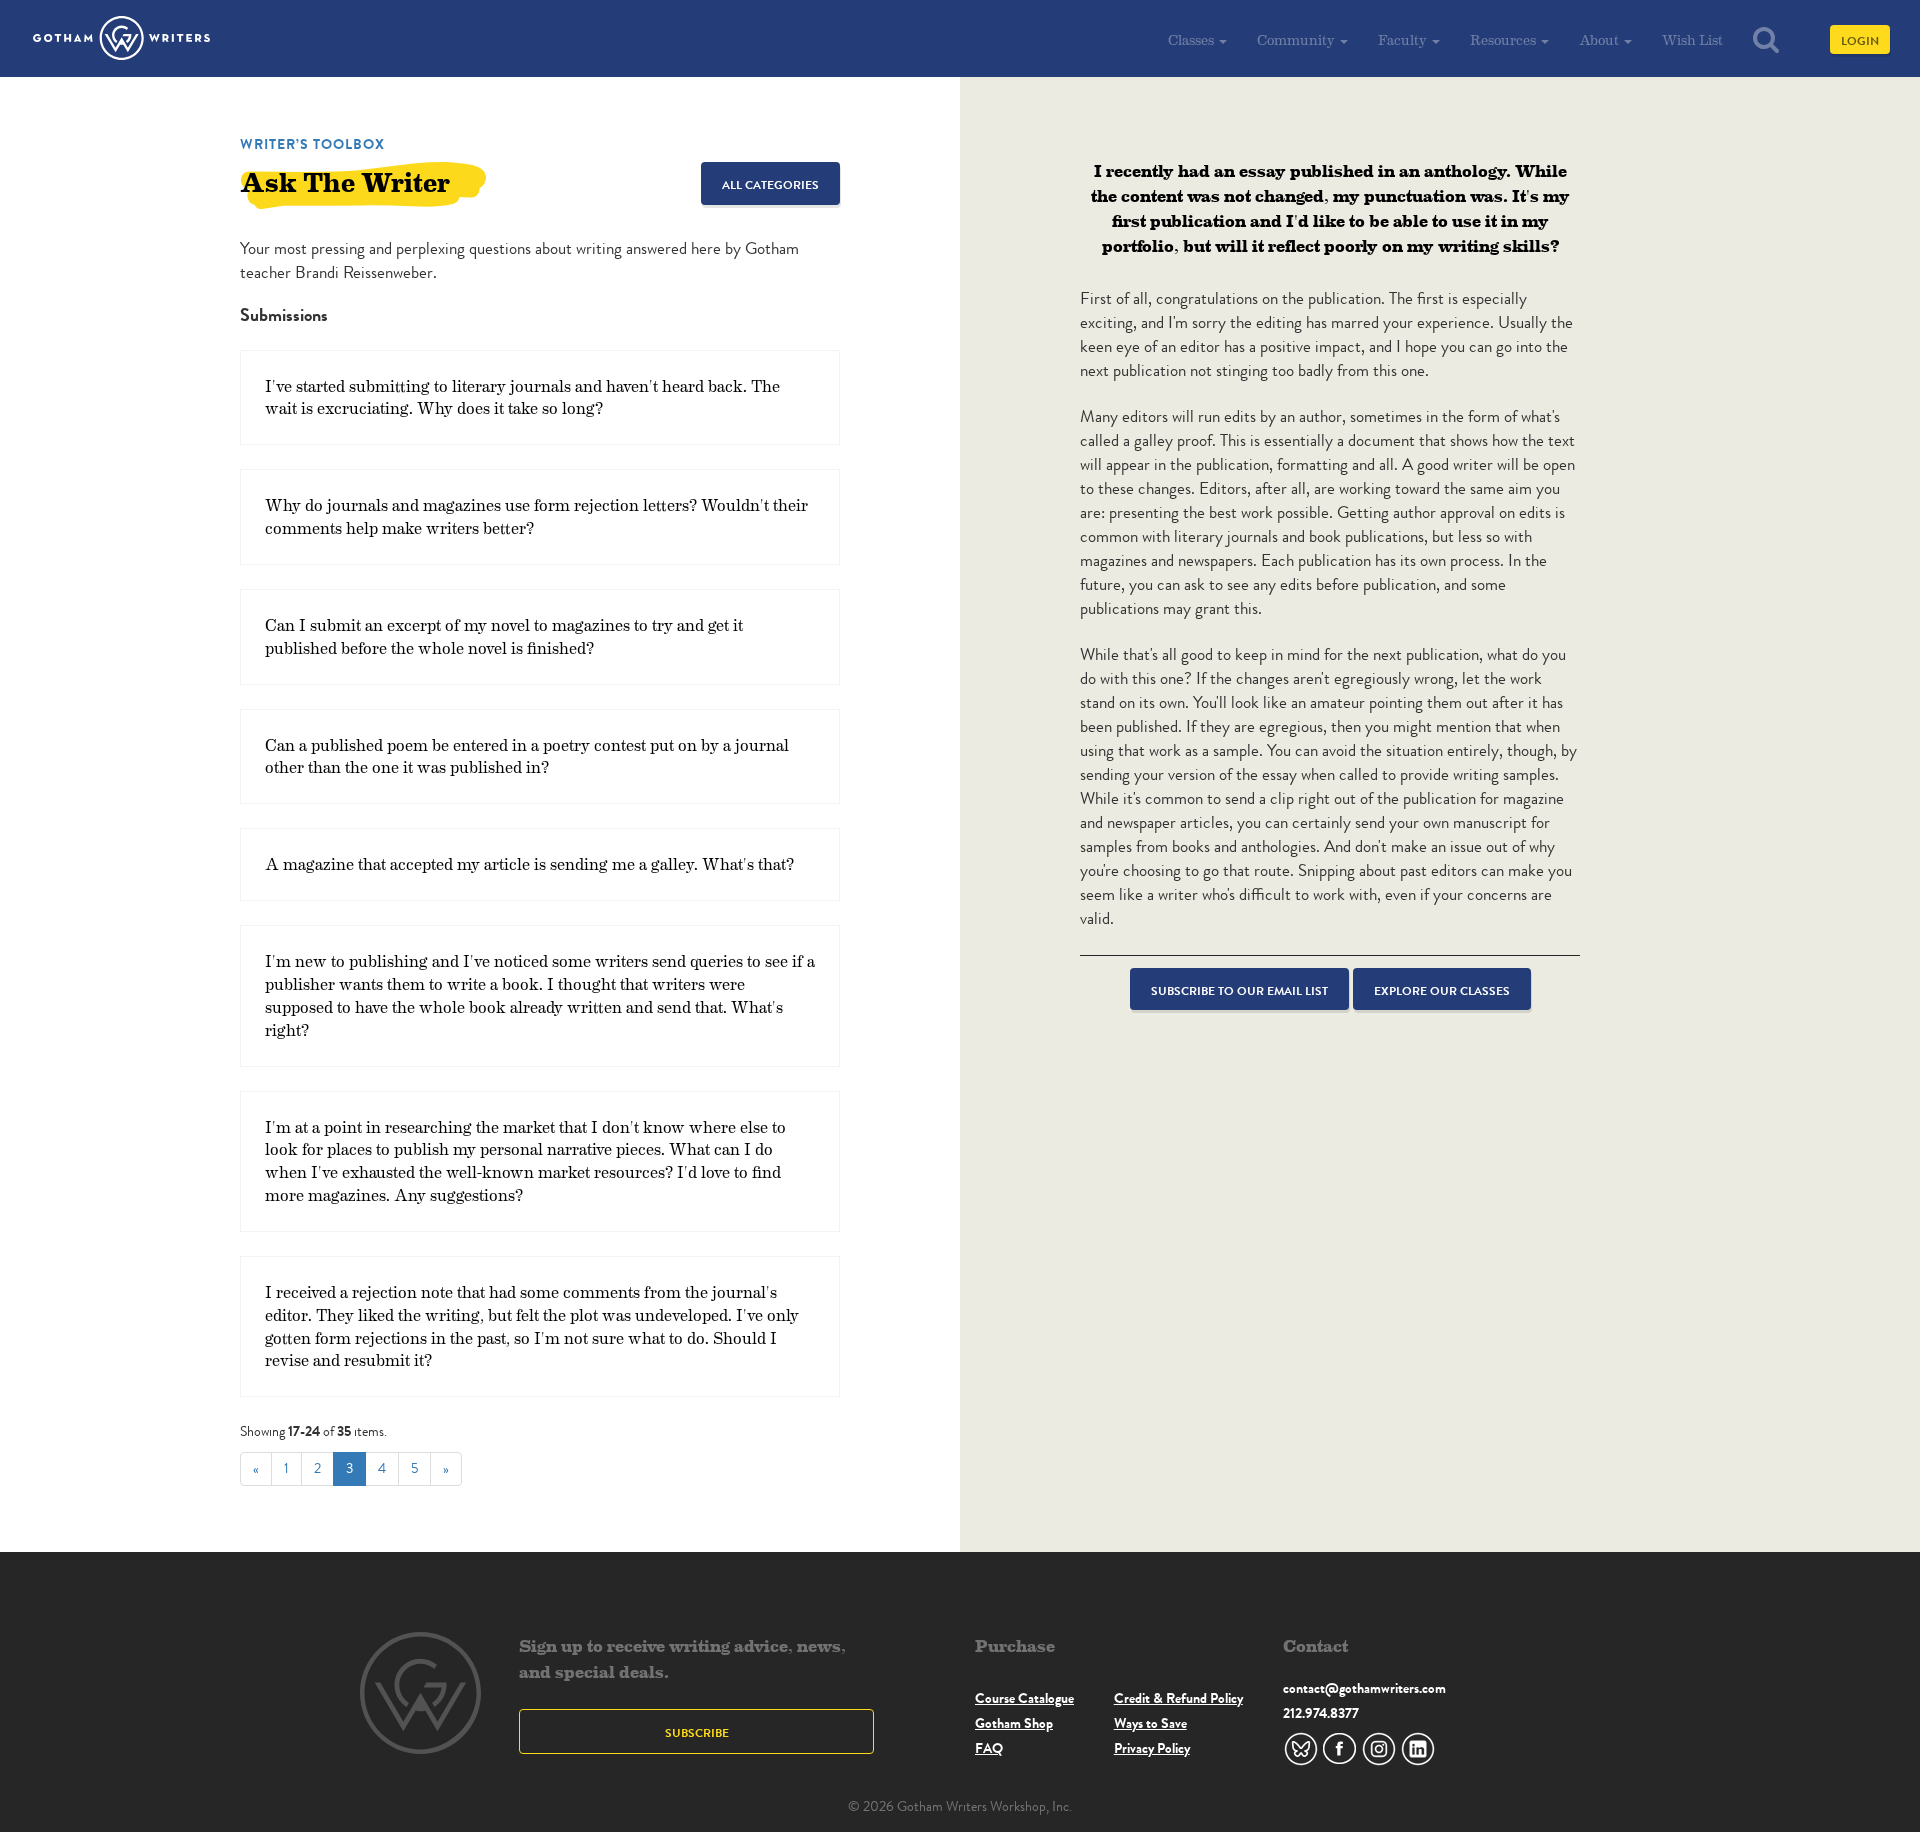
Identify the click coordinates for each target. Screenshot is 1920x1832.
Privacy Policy (1152, 1748)
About (1600, 39)
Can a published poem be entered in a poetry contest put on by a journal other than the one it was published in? (527, 756)
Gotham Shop (1014, 1723)
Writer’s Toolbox (312, 144)
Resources (1504, 39)
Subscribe (697, 1732)
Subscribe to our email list (1239, 990)
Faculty (1404, 39)
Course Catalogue (1024, 1698)
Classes (1192, 39)
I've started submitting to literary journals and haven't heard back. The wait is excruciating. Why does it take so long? (522, 397)
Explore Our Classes (1442, 990)
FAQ (989, 1748)
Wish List (1692, 39)
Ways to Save (1150, 1723)
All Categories (770, 184)
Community (1297, 39)
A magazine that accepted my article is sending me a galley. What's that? (529, 863)
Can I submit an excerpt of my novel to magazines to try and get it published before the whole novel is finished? (504, 636)
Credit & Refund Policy (1178, 1698)
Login (1860, 40)
